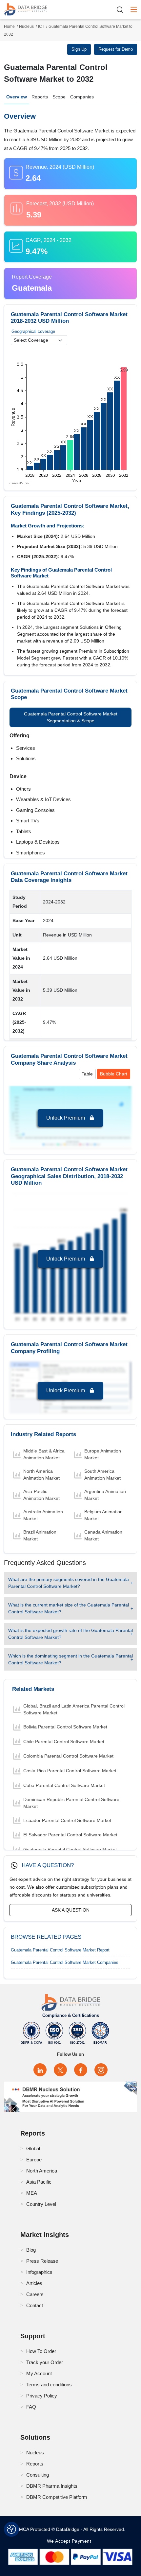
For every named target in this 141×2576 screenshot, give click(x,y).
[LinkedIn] (40, 2070)
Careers (35, 2294)
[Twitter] (60, 2070)
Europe (34, 2160)
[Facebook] (81, 2070)
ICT (41, 26)
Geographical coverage (33, 331)
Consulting (38, 2475)
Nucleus (26, 26)
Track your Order (45, 2362)
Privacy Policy (42, 2396)
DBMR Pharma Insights (52, 2486)
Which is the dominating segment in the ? (70, 1659)
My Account (39, 2373)
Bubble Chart (114, 1074)
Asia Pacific (39, 2182)
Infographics (39, 2272)
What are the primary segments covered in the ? (69, 1583)
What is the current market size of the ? (69, 1608)
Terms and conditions (49, 2385)
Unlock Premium (66, 1118)
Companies (82, 97)
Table (87, 1074)
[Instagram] (101, 2070)
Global (33, 2148)
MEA (32, 2193)
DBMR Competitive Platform (57, 2497)
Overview (17, 97)
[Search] (122, 10)
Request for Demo (116, 49)
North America (42, 2171)
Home (9, 26)
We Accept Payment (71, 2541)
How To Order (41, 2351)
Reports (40, 97)
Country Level (41, 2204)
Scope (59, 97)
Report (60, 1950)
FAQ (31, 2407)
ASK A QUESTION (71, 1910)
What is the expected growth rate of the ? (70, 1634)
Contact (35, 2305)
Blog (31, 2250)
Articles (34, 2283)
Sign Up (79, 49)
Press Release (42, 2261)
